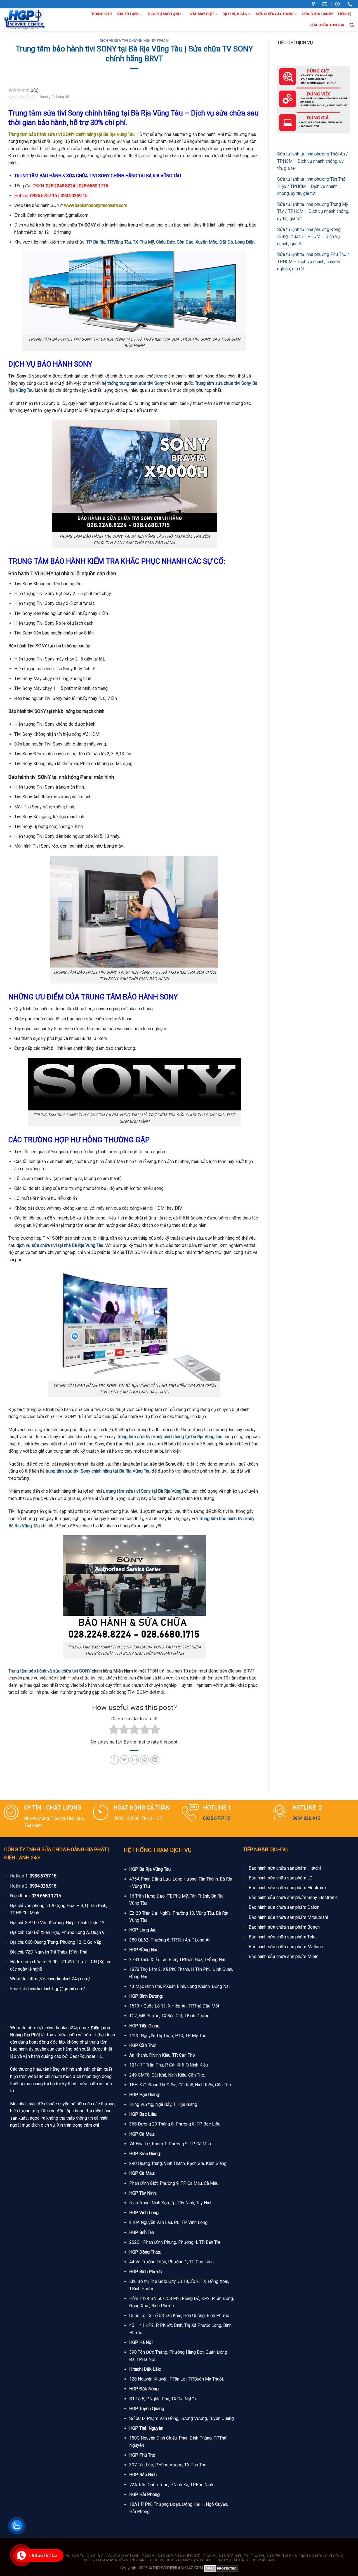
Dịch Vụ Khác (235, 14)
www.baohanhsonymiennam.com (96, 205)
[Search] (352, 25)
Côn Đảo (185, 242)
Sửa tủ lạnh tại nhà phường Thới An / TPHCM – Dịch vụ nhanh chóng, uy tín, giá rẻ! (313, 161)
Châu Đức (165, 242)
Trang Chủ (102, 14)
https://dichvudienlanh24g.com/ (59, 1979)
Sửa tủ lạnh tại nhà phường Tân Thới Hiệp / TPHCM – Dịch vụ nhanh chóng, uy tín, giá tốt (312, 186)
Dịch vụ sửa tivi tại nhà (274, 2556)
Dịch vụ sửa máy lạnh (119, 2556)
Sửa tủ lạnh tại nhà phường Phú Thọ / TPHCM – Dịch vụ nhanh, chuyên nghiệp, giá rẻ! (313, 261)
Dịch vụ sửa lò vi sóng (321, 2556)
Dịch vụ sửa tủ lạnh (76, 2556)
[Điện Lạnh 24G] (31, 20)
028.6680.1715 (46, 1896)
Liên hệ (345, 14)
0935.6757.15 (43, 1876)
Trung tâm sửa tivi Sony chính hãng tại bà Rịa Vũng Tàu (170, 1437)
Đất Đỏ (226, 242)
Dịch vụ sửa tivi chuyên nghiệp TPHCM (134, 41)
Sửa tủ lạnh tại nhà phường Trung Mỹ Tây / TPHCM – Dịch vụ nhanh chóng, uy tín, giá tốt (313, 211)
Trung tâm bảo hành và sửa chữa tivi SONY (50, 1671)
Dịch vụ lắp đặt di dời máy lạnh (247, 2560)
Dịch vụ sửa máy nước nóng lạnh (115, 2560)
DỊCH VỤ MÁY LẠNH (164, 14)
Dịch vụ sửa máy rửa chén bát (171, 2556)
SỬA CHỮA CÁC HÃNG (275, 14)
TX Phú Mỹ (143, 242)
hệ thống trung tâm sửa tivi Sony (133, 383)
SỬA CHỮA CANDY (318, 14)
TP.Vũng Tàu (119, 242)
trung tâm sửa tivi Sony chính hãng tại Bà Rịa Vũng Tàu (98, 1471)
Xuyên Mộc (206, 242)
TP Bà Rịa (96, 242)
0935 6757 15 (217, 1818)
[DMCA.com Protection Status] (221, 2568)
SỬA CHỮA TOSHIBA (328, 25)
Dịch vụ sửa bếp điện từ (226, 2556)
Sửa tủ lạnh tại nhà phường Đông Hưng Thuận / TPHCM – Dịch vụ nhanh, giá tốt (309, 237)
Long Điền (244, 242)
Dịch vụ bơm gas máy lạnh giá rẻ (182, 2560)
